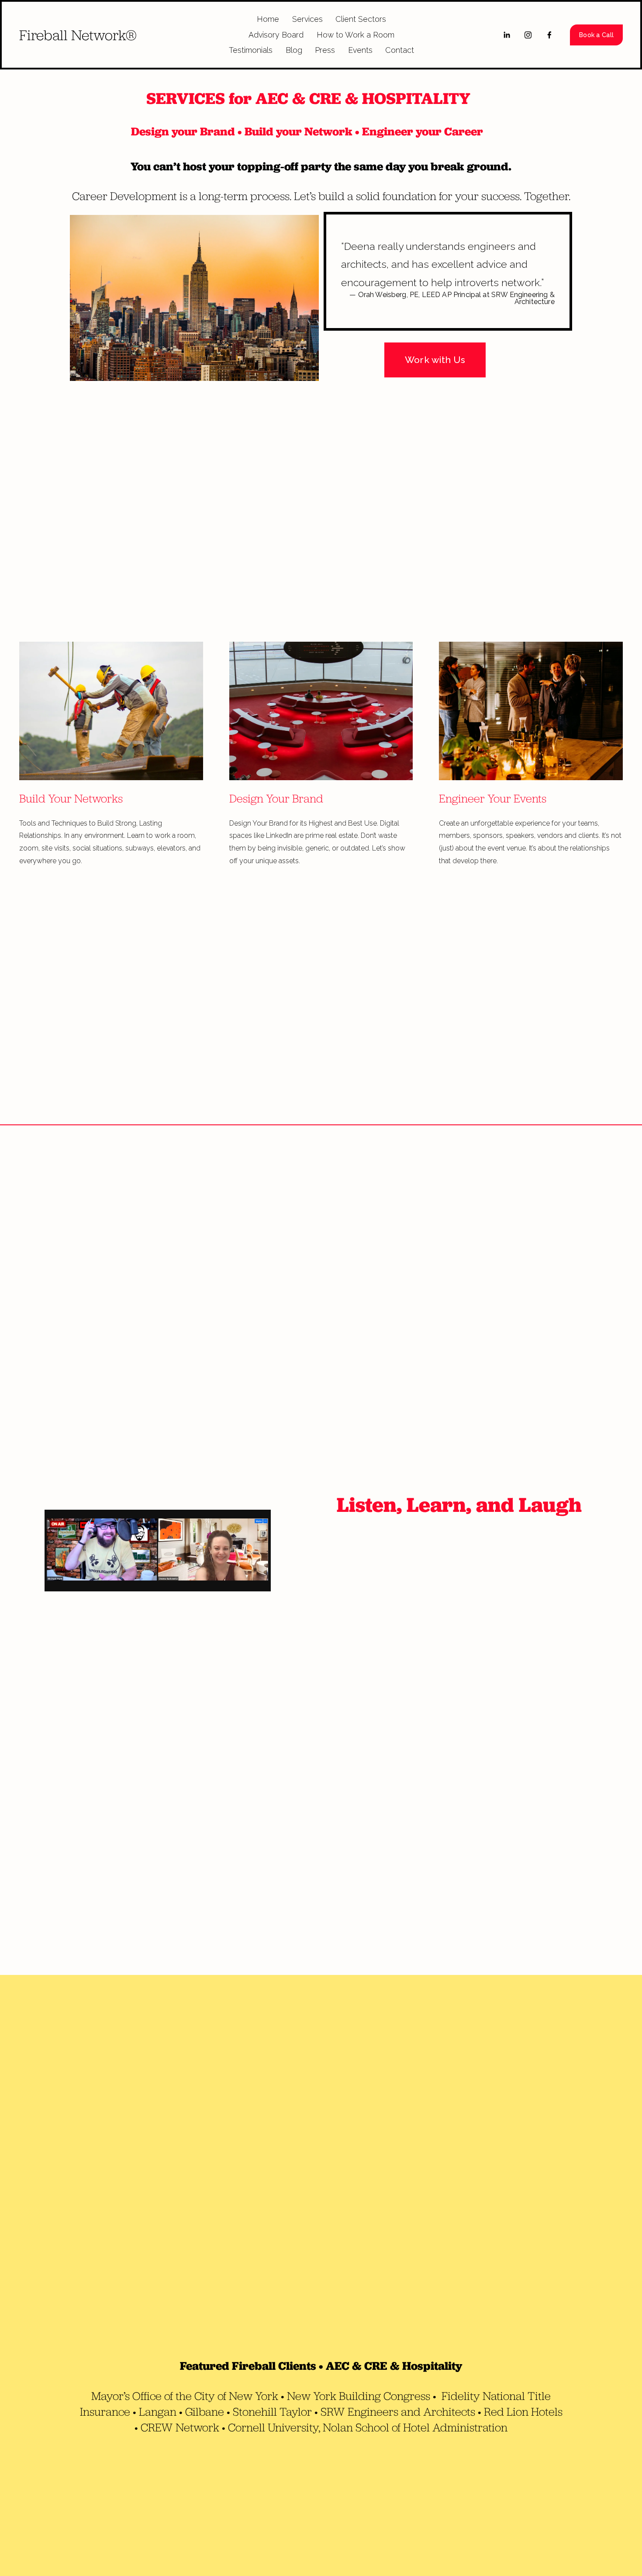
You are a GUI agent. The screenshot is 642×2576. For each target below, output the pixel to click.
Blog (294, 50)
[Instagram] (528, 35)
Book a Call (596, 35)
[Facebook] (549, 35)
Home (268, 19)
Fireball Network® (78, 35)
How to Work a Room (356, 35)
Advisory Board (276, 35)
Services (307, 19)
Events (360, 50)
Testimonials (251, 50)
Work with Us (435, 360)
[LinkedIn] (507, 35)
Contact (400, 50)
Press (325, 50)
